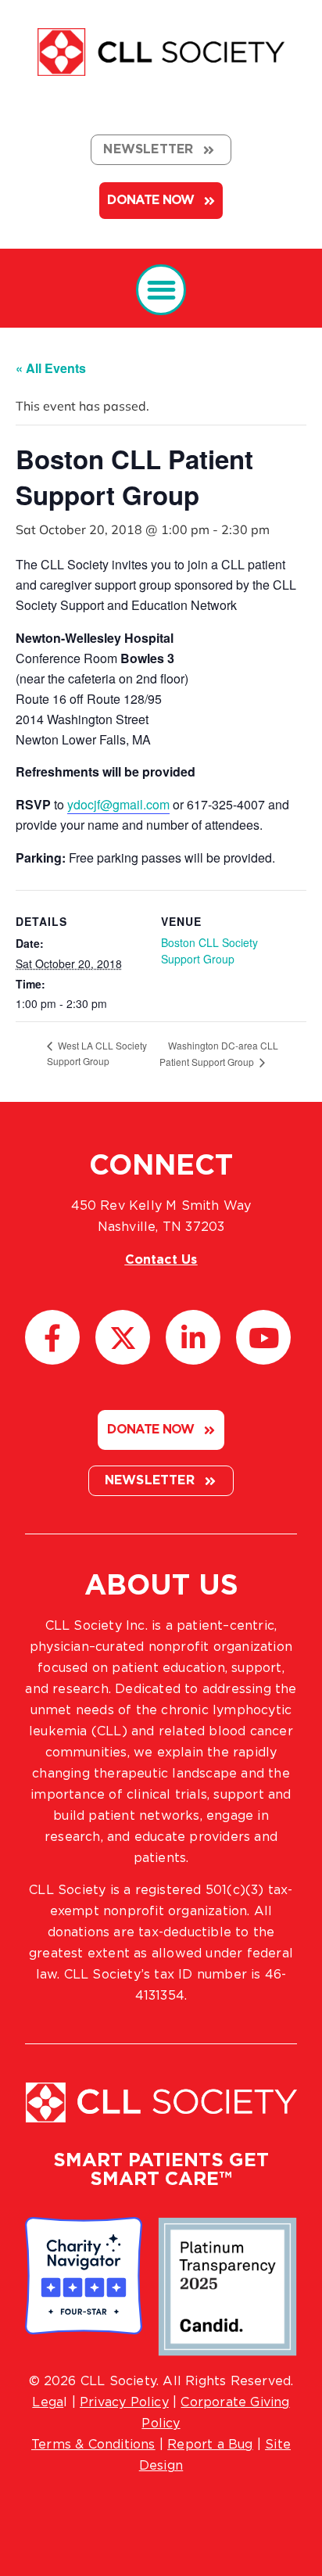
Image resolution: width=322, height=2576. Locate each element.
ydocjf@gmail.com (118, 804)
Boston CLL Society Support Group (209, 951)
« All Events (51, 368)
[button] (161, 290)
